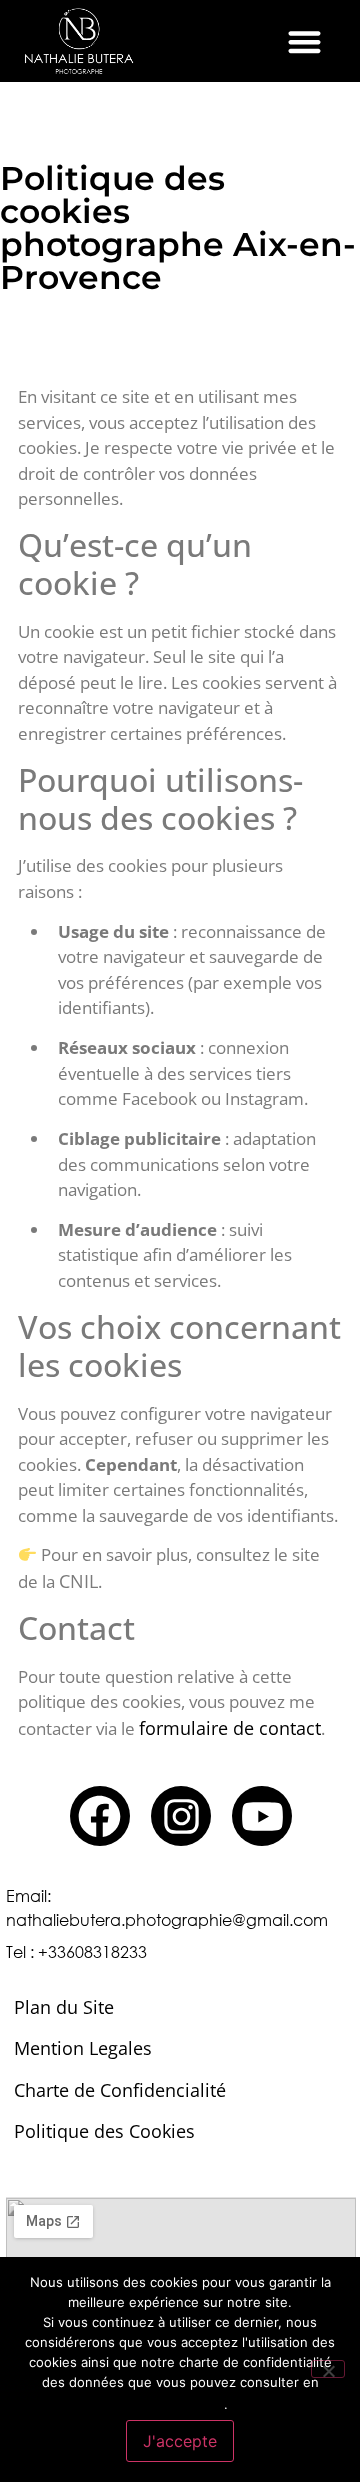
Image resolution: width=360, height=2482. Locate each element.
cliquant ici (178, 2402)
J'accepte (180, 2441)
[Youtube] (262, 1816)
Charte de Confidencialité (120, 2090)
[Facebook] (100, 1816)
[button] (304, 41)
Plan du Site (64, 2007)
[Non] (328, 2369)
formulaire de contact (230, 1728)
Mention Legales (83, 2048)
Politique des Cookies (104, 2131)
